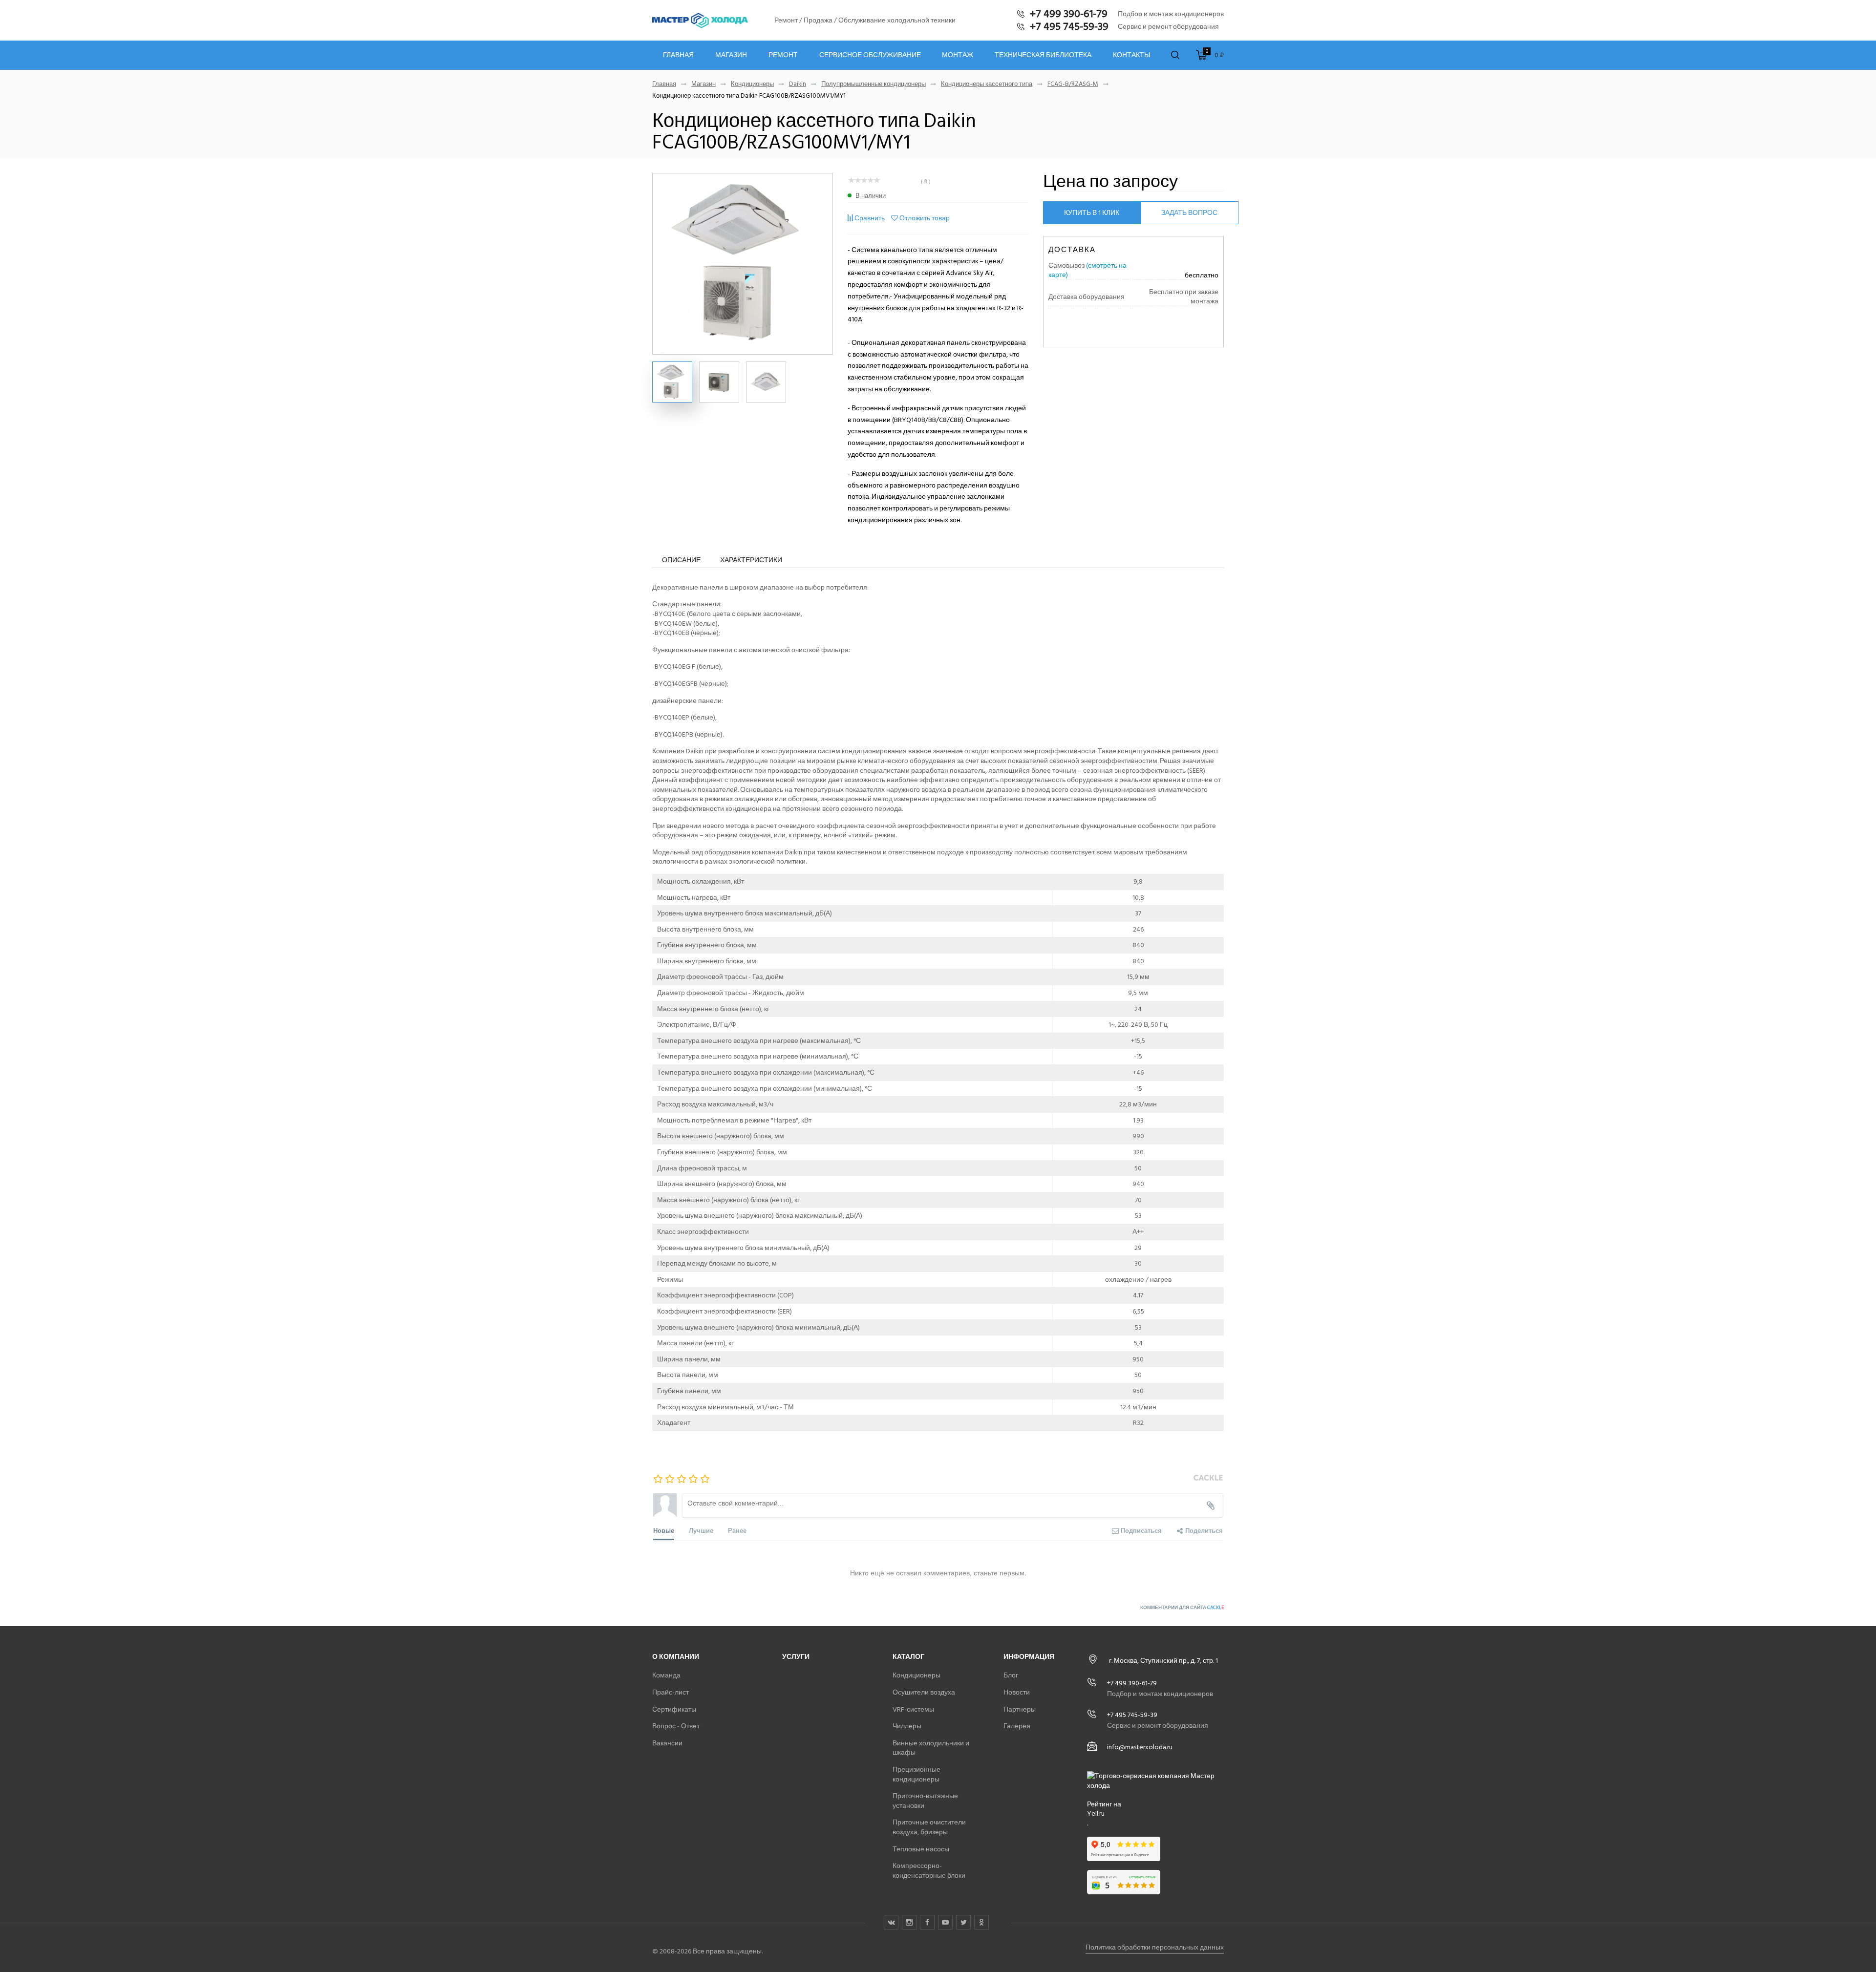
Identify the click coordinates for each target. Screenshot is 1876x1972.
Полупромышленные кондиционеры (874, 84)
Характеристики (751, 560)
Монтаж (958, 55)
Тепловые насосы (921, 1849)
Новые (664, 1530)
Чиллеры (907, 1726)
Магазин (731, 55)
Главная (678, 55)
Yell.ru (1096, 1814)
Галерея (1017, 1726)
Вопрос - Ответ (676, 1726)
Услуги (796, 1657)
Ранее (737, 1530)
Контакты (1131, 55)
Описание (681, 560)
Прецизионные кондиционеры (917, 1774)
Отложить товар (925, 218)
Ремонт (783, 55)
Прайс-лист (671, 1692)
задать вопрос (1189, 213)
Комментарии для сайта (1182, 1608)
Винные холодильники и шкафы (931, 1748)
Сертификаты (674, 1709)
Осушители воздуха (924, 1692)
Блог (1011, 1675)
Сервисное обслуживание (870, 55)
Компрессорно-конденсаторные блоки (929, 1871)
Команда (666, 1675)
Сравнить (870, 218)
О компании (676, 1657)
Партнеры (1020, 1709)
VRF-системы (913, 1709)
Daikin (798, 84)
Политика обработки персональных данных (1155, 1947)
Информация (1029, 1657)
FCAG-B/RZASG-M (1073, 84)
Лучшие (701, 1530)
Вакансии (667, 1743)
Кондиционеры (752, 84)
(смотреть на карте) (1087, 270)
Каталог (908, 1657)
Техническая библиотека (1043, 55)
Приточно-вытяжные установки (925, 1801)
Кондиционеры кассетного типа (987, 84)
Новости (1017, 1692)
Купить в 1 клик (1092, 213)
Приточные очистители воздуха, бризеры (929, 1827)
